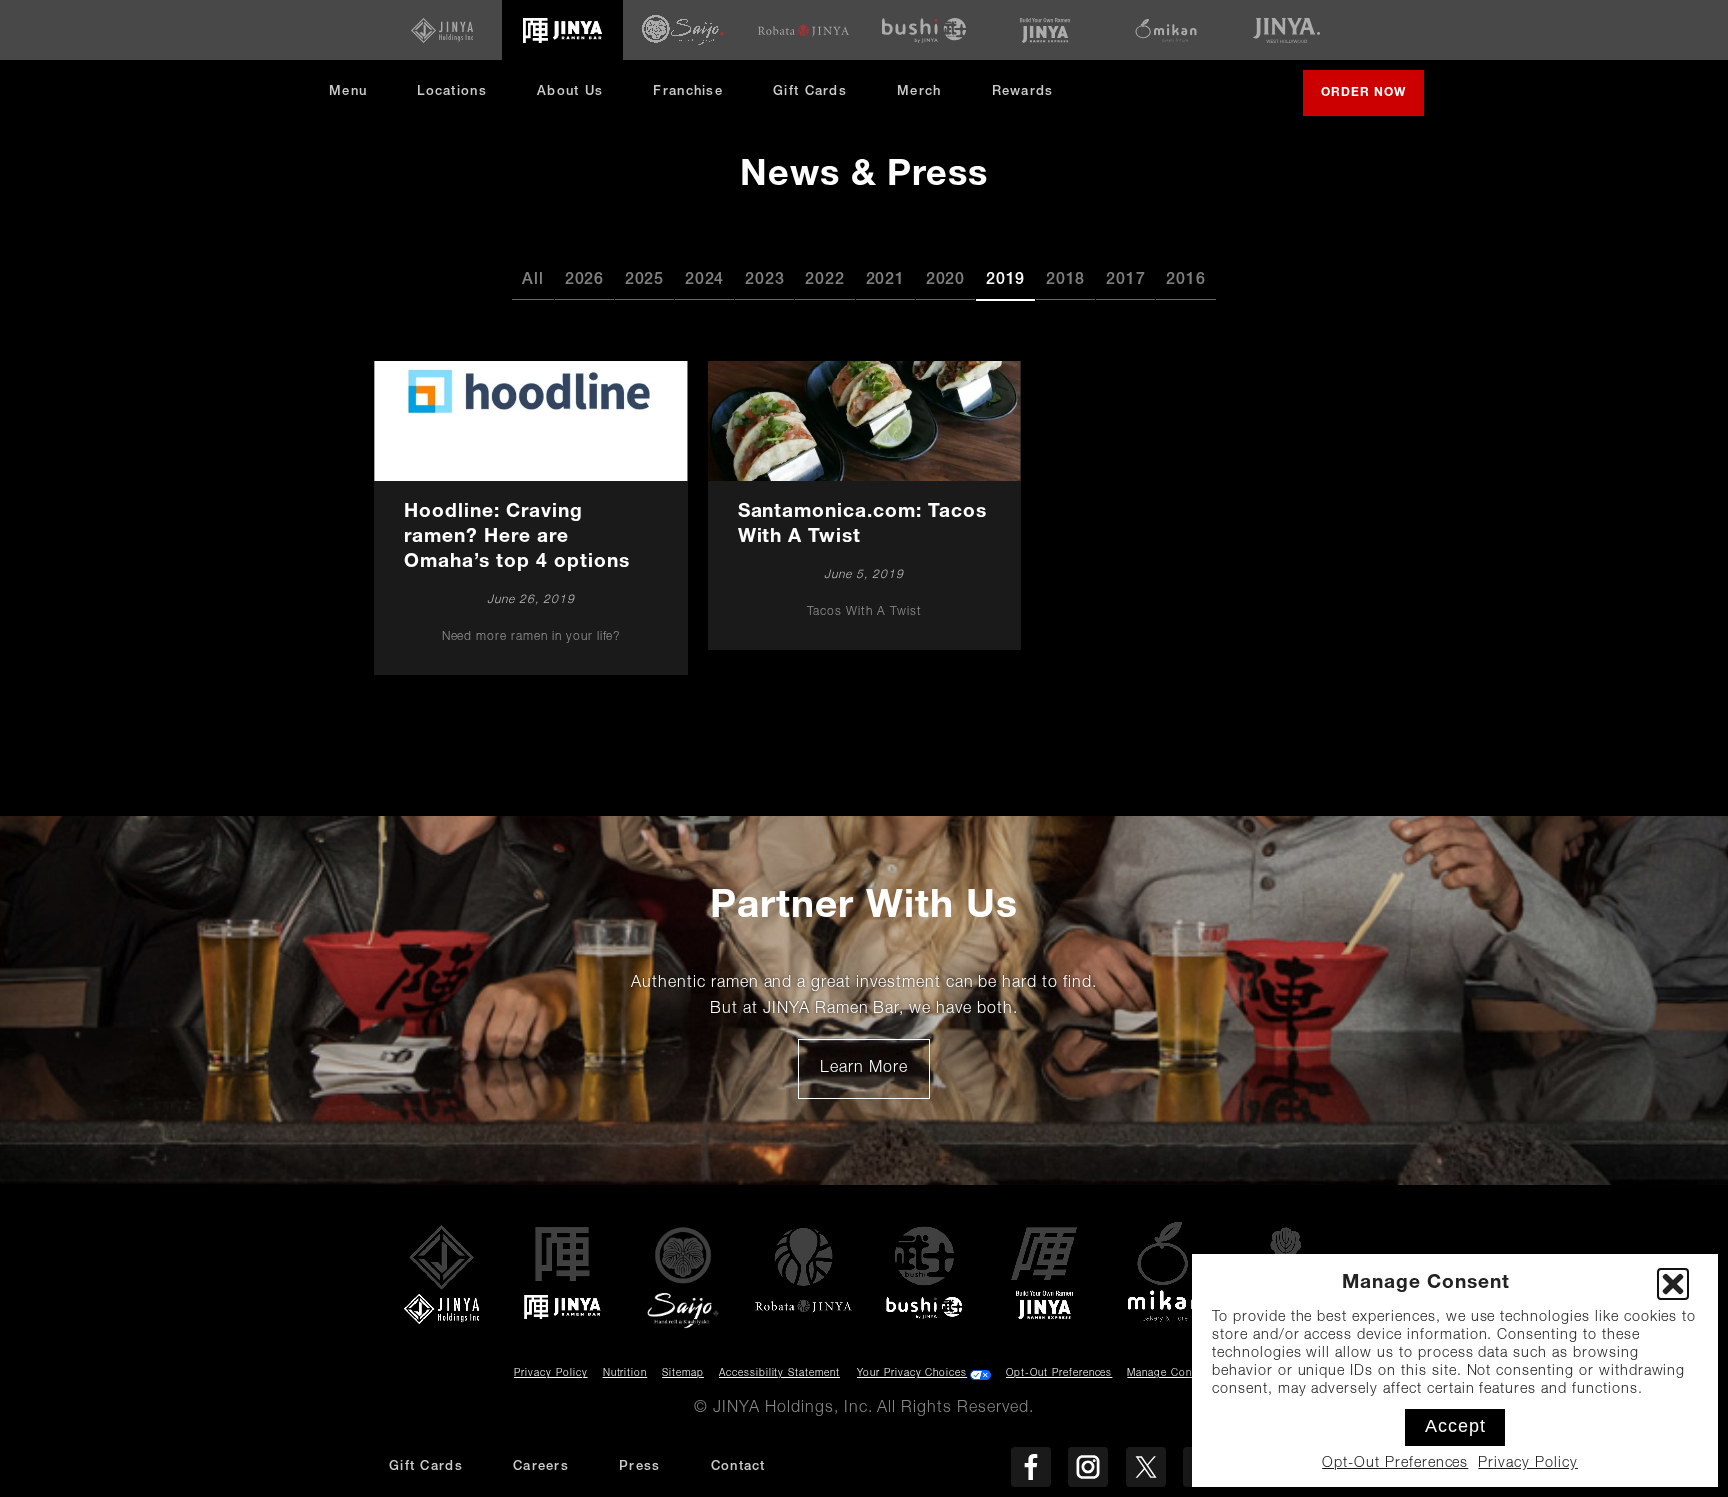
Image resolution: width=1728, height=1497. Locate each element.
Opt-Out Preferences (1395, 1464)
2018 (1065, 281)
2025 (644, 281)
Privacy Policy (1527, 1464)
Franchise (688, 92)
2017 (1125, 281)
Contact (738, 1467)
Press (640, 1467)
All (532, 281)
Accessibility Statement (779, 1374)
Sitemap (683, 1374)
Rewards (1023, 92)
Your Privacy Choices (912, 1374)
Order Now (1372, 101)
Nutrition (625, 1374)
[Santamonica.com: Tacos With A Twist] (864, 505)
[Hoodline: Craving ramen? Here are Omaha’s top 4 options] (531, 517)
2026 (584, 281)
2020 (945, 281)
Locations (452, 92)
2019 (1005, 281)
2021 (885, 281)
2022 (824, 281)
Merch (927, 99)
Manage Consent (1170, 1374)
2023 (764, 281)
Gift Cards (810, 92)
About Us (570, 92)
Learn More (874, 1076)
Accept (1455, 1426)
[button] (1673, 1284)
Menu (348, 92)
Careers (541, 1467)
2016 (1185, 281)
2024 (704, 281)
